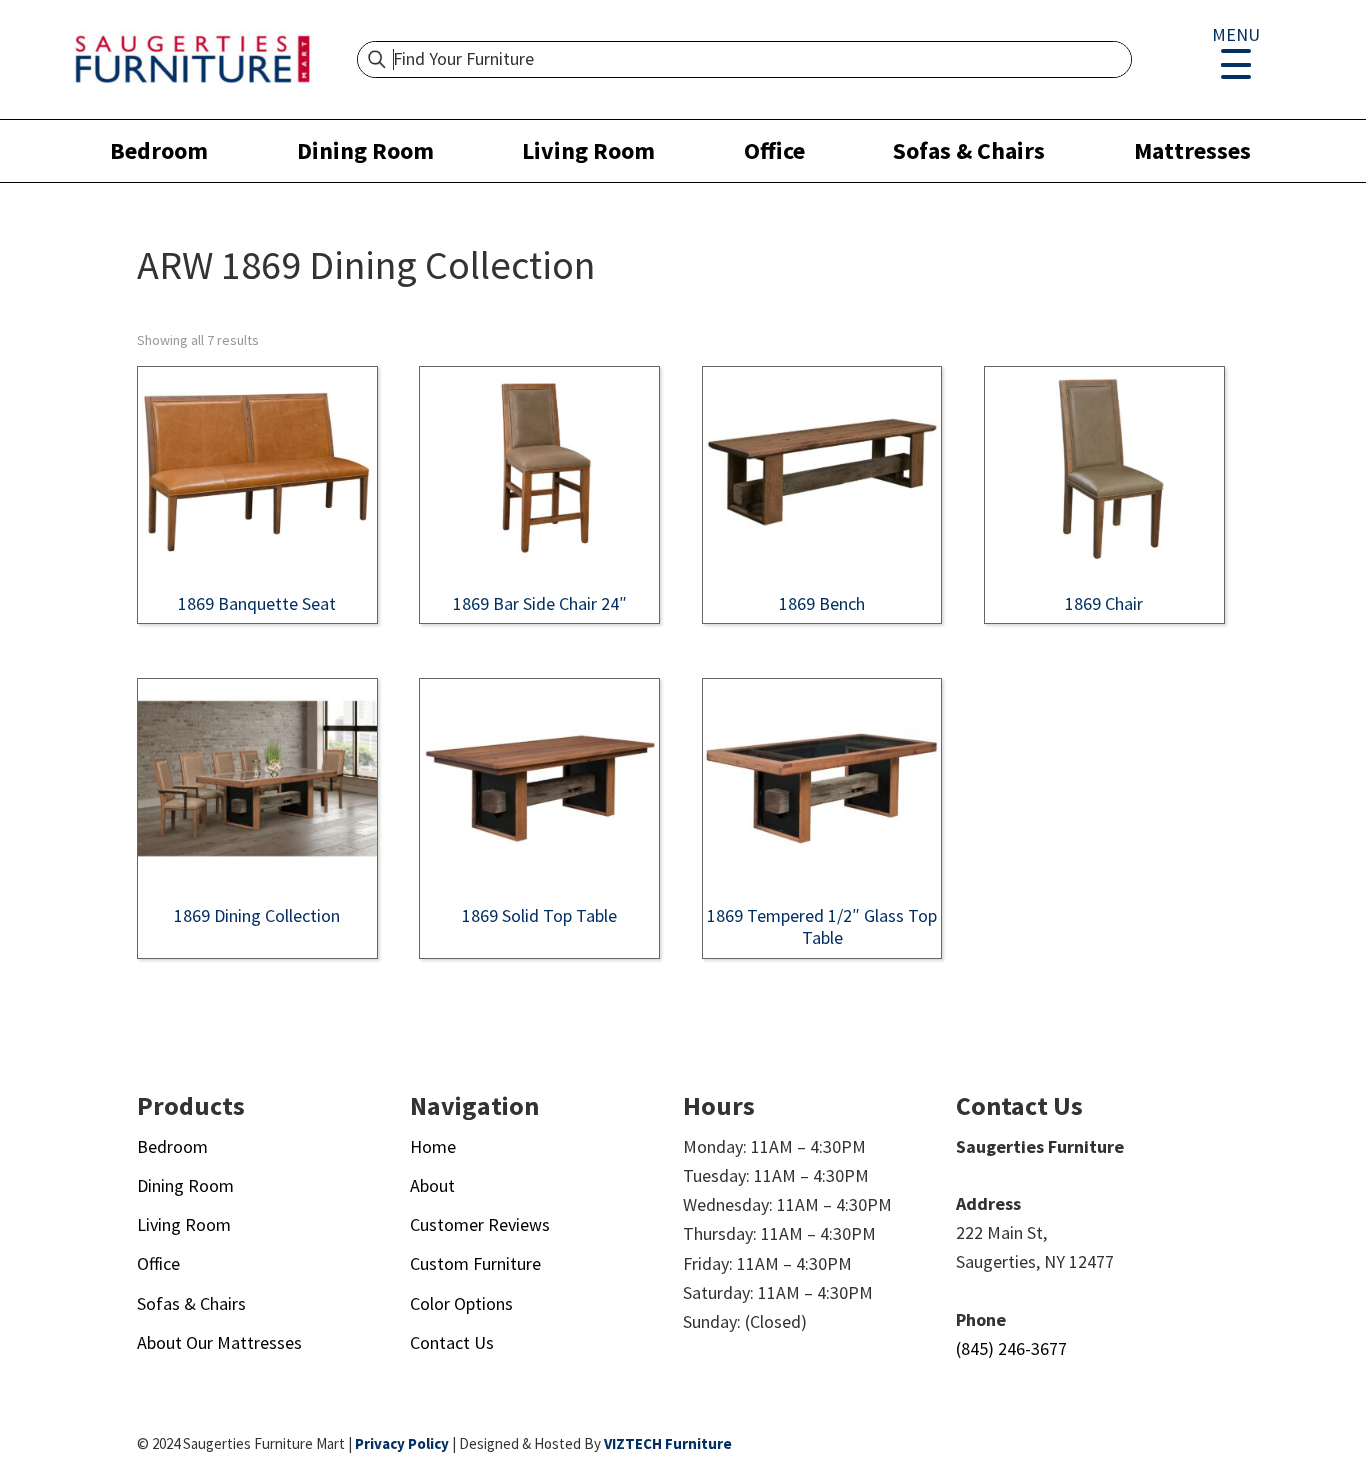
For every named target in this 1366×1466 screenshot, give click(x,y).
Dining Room (365, 150)
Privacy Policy (402, 1443)
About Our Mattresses (219, 1342)
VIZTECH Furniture (668, 1443)
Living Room (588, 150)
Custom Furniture (475, 1263)
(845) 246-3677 (1011, 1348)
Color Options (461, 1303)
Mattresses (1192, 150)
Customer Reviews (480, 1224)
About (432, 1185)
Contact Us (452, 1342)
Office (774, 150)
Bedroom (159, 150)
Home (433, 1146)
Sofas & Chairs (969, 150)
